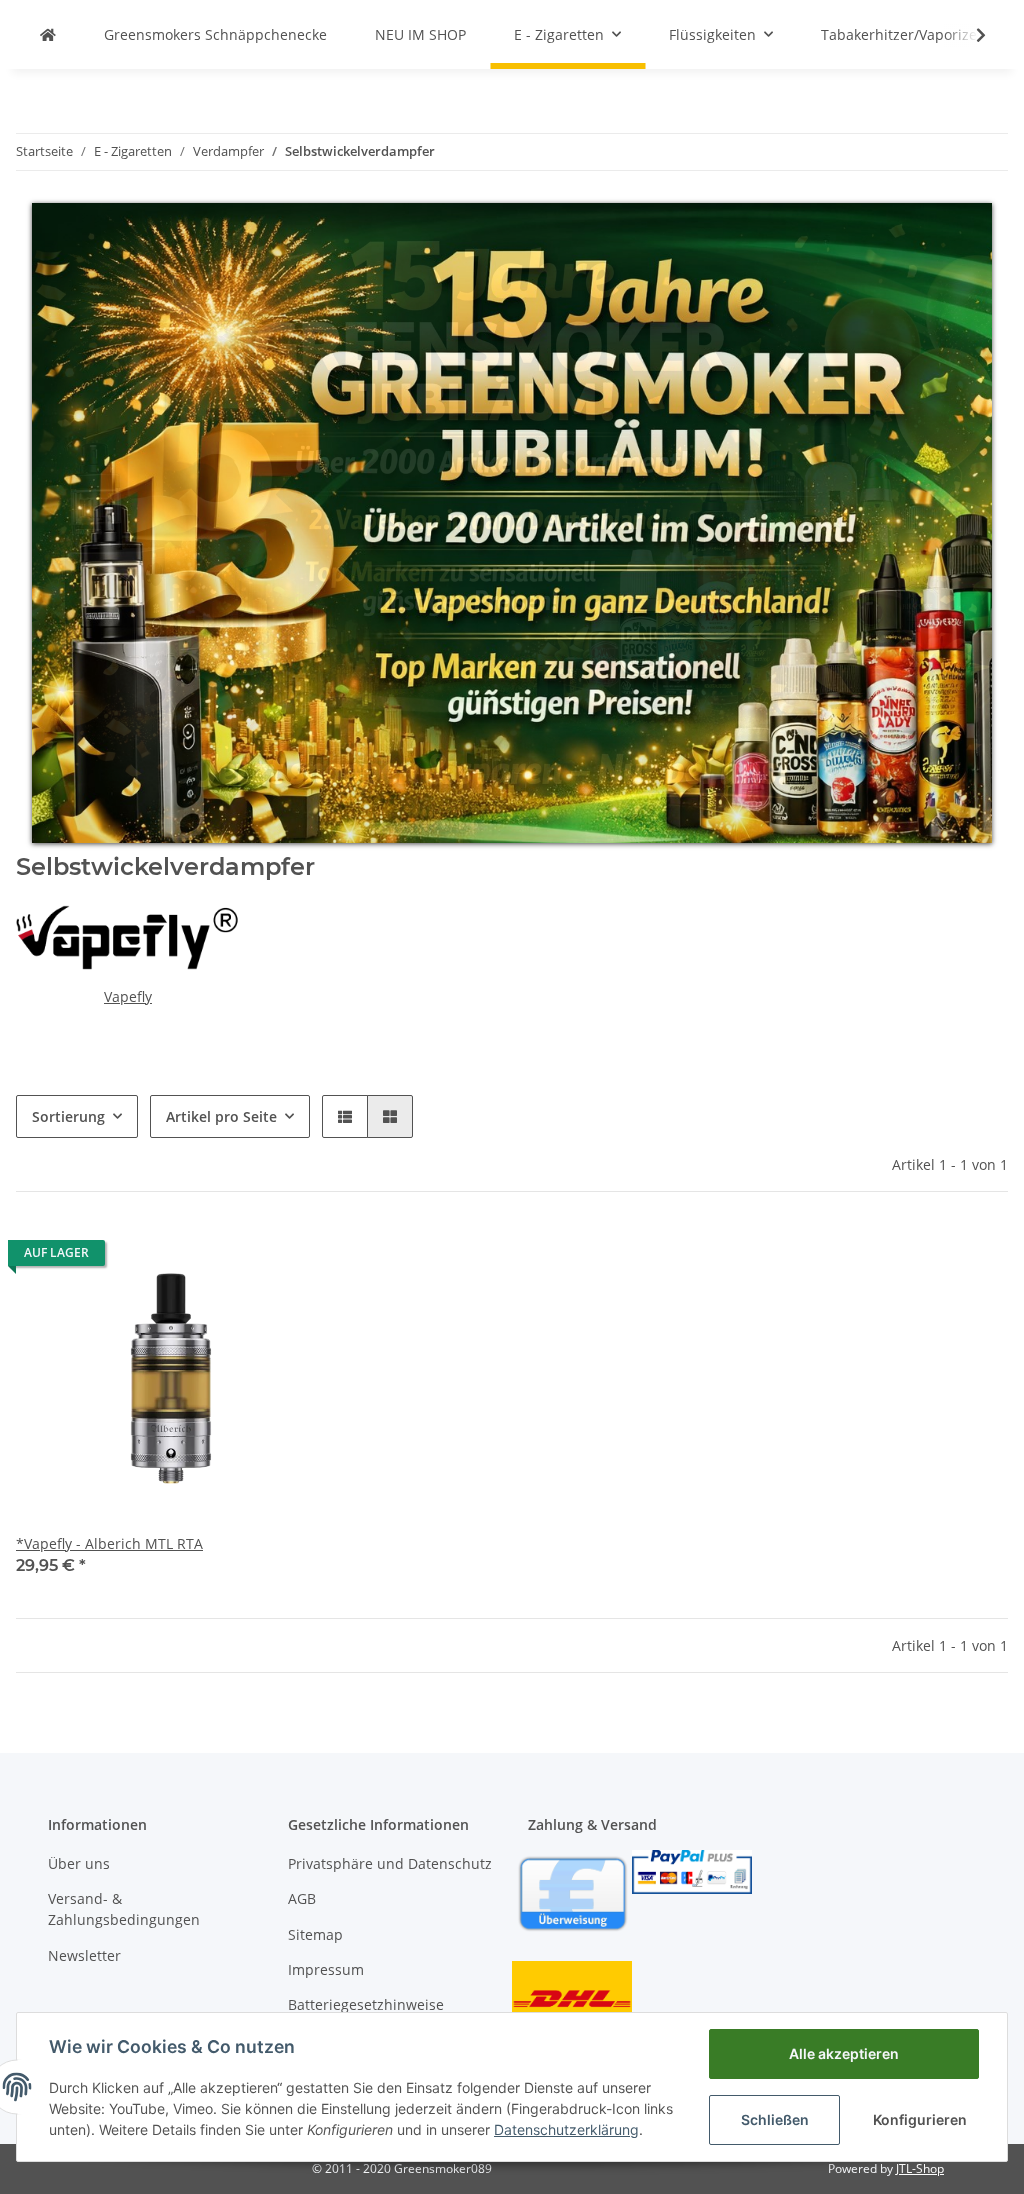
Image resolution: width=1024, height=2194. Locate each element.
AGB (302, 1898)
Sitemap (315, 1934)
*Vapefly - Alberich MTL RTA (109, 1543)
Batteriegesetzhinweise (366, 2004)
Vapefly (128, 996)
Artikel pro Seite (221, 1116)
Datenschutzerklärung (566, 2129)
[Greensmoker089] (48, 34)
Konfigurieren (920, 2119)
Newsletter (84, 1955)
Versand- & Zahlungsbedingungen (124, 1909)
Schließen (775, 2119)
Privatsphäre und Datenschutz (390, 1863)
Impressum (326, 1969)
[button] (345, 1116)
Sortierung (68, 1116)
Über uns (79, 1863)
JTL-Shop (920, 2168)
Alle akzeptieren (844, 2053)
